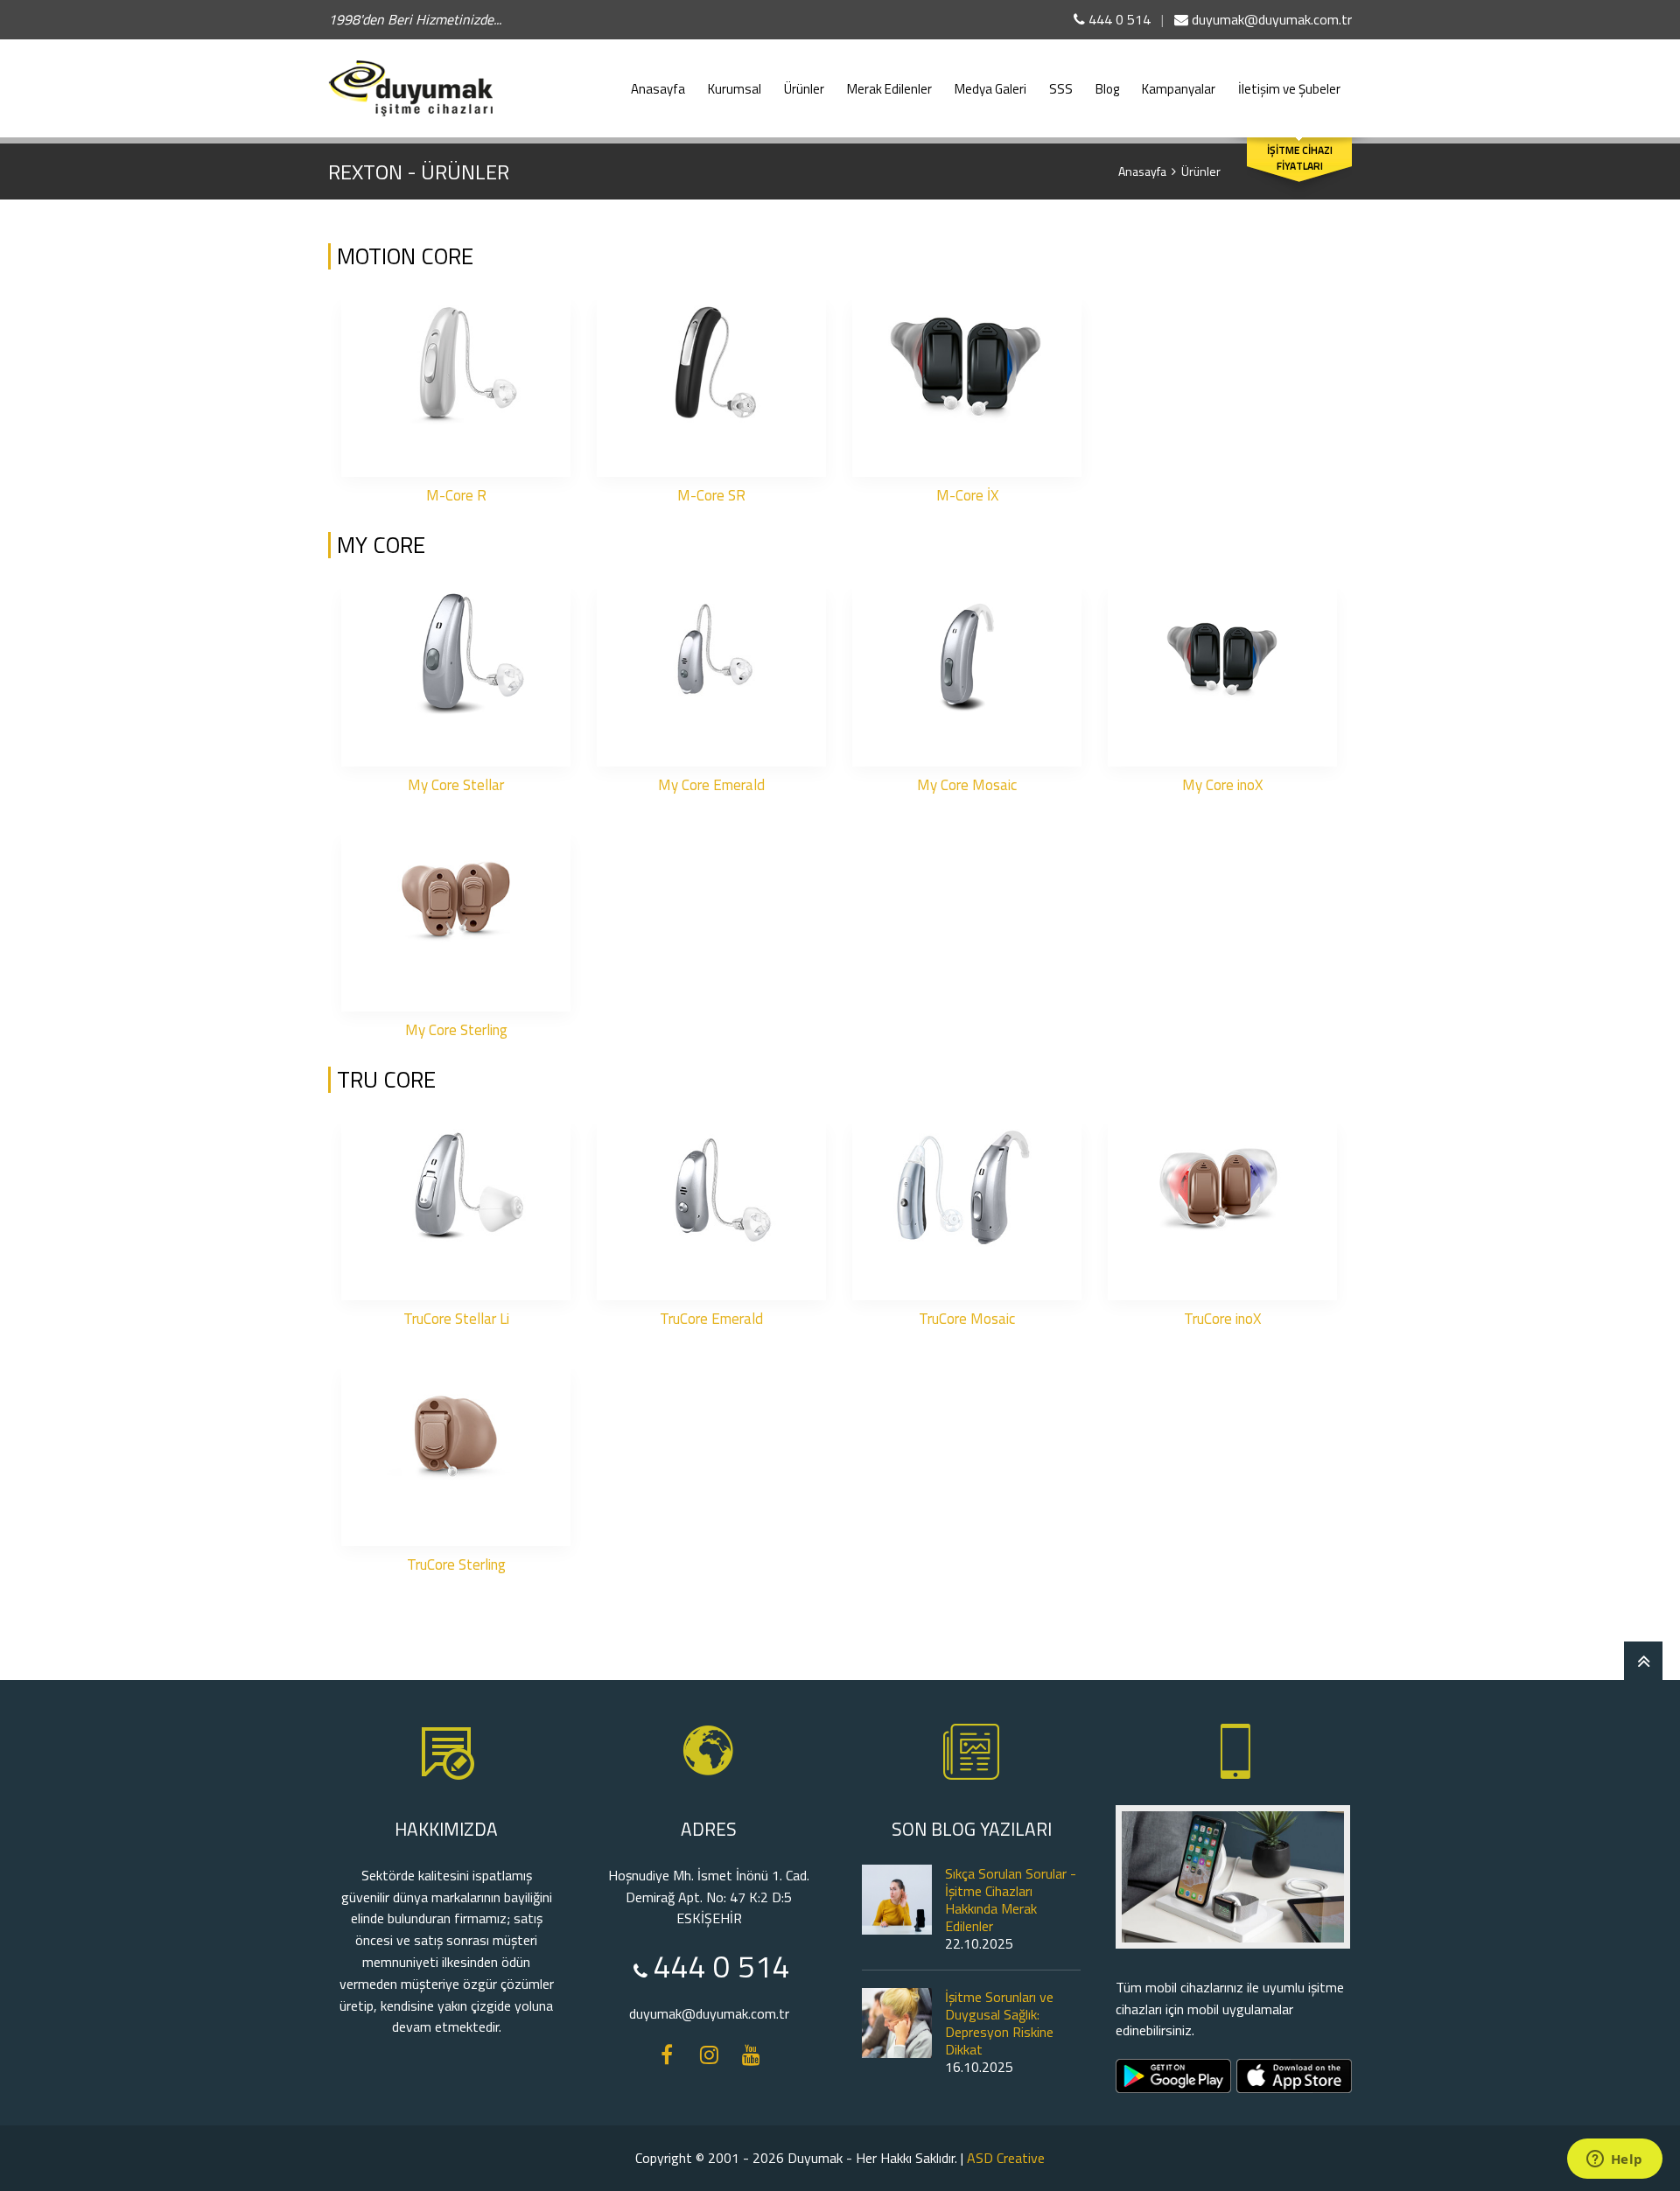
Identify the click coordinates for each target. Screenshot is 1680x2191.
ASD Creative (1006, 2158)
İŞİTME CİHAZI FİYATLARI (1300, 158)
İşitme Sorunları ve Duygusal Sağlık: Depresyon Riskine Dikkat (999, 2023)
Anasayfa (658, 89)
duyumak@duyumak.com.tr (1270, 19)
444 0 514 (1118, 19)
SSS (1061, 89)
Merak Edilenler (889, 89)
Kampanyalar (1179, 89)
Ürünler (804, 89)
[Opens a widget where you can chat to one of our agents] (1614, 2160)
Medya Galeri (990, 89)
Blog (1107, 89)
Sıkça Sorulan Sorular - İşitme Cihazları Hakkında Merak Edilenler (1011, 1900)
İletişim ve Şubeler (1289, 89)
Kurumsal (735, 89)
